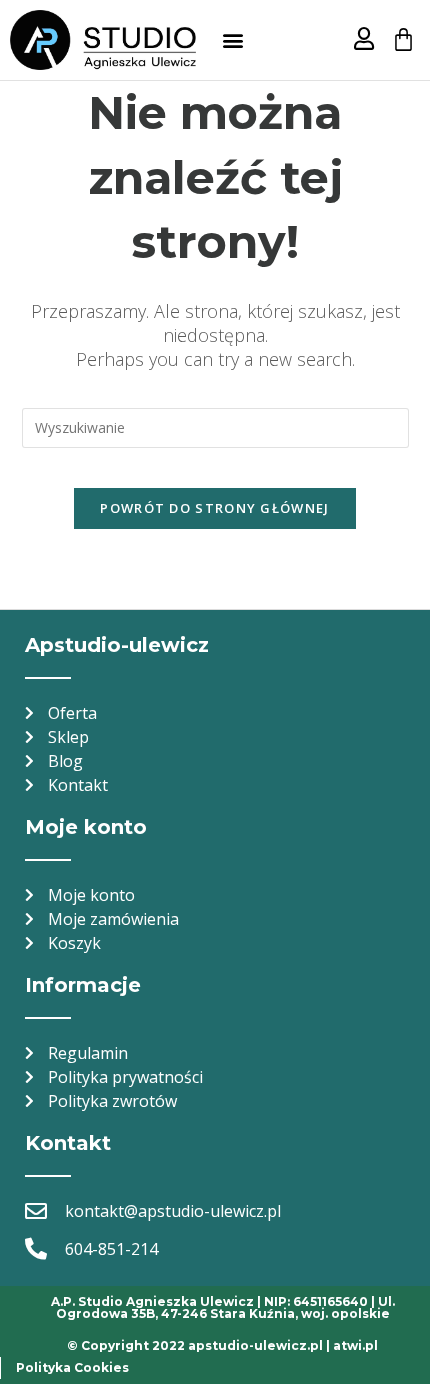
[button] (232, 40)
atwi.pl (355, 1345)
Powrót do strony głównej (214, 508)
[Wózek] (403, 39)
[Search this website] (215, 425)
